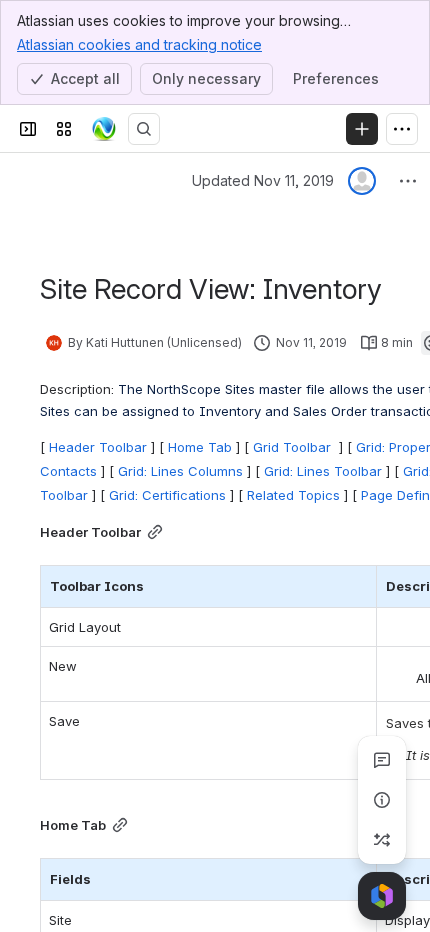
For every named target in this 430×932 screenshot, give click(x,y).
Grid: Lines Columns (180, 471)
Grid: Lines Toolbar (323, 471)
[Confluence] (104, 129)
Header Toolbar (98, 447)
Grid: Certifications (167, 495)
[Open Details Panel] (382, 800)
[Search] (144, 129)
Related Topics (293, 495)
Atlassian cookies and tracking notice (139, 44)
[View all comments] (382, 760)
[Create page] (382, 840)
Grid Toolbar (294, 447)
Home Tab (200, 447)
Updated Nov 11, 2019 (263, 180)
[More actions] (408, 181)
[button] (356, 586)
